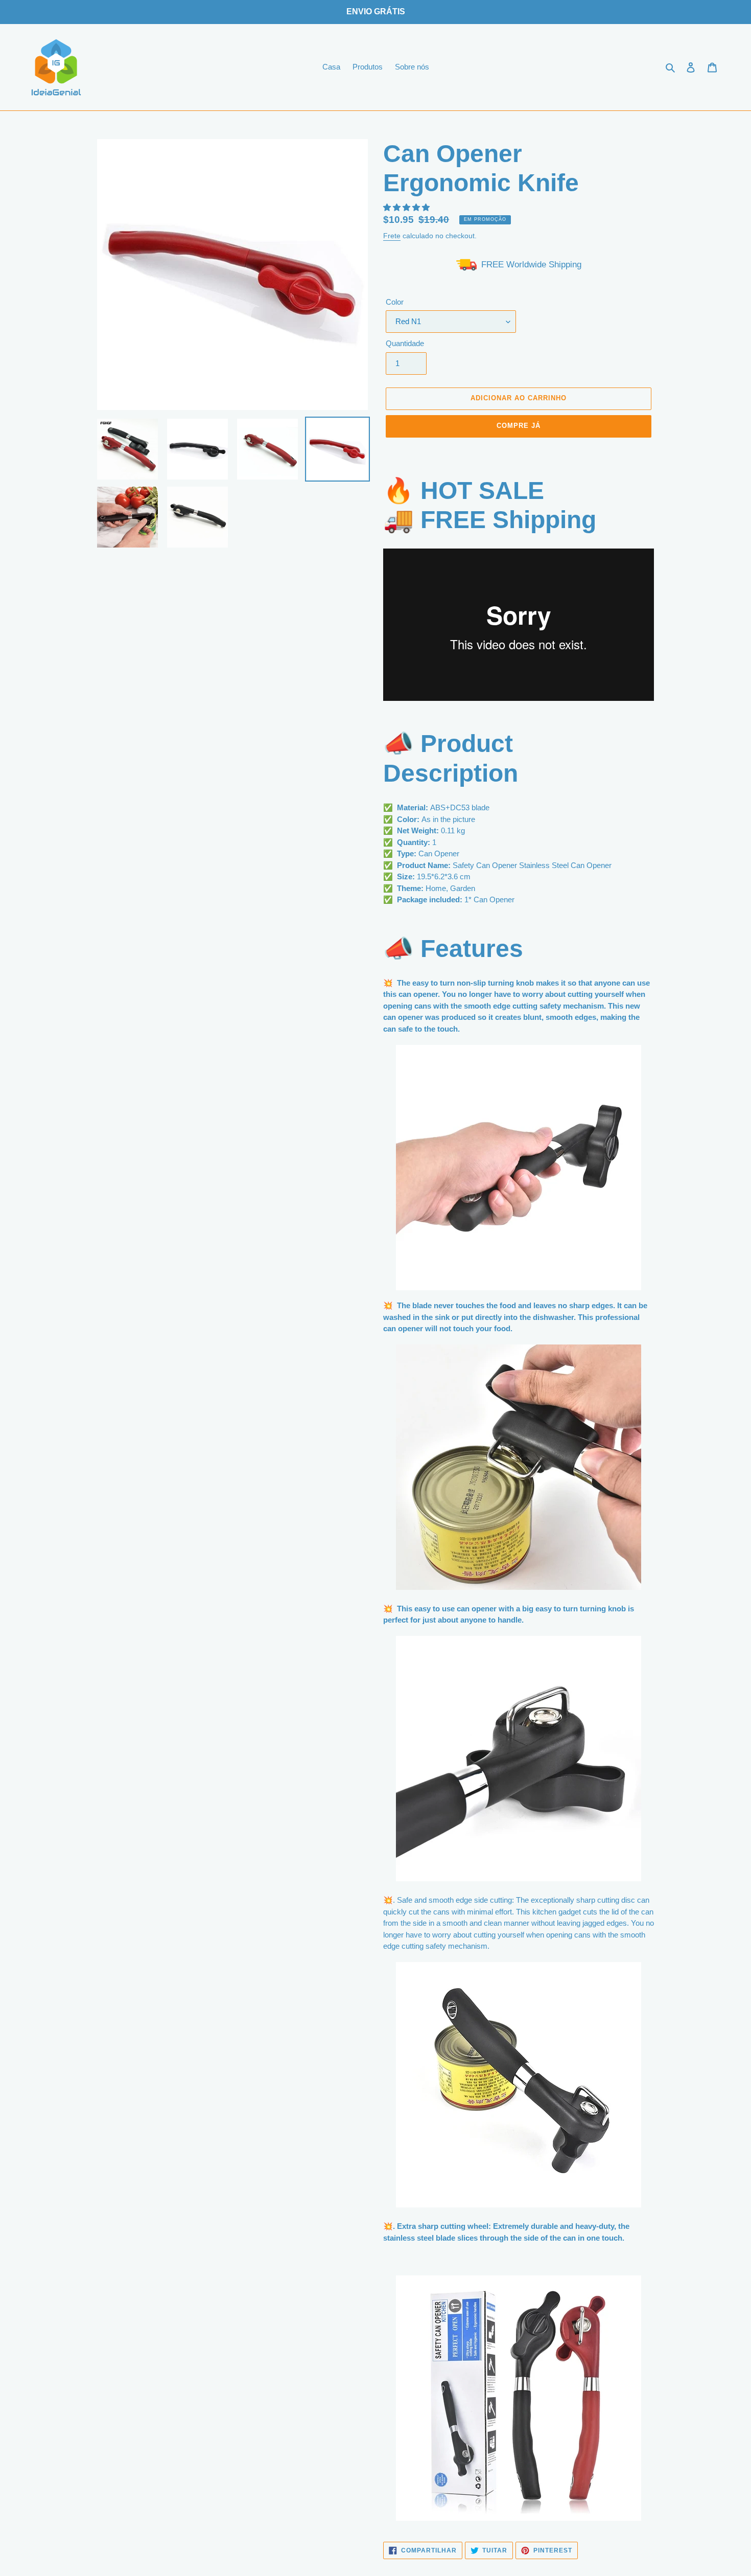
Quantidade (405, 343)
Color (395, 302)
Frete (392, 236)
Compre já (519, 426)
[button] (407, 207)
